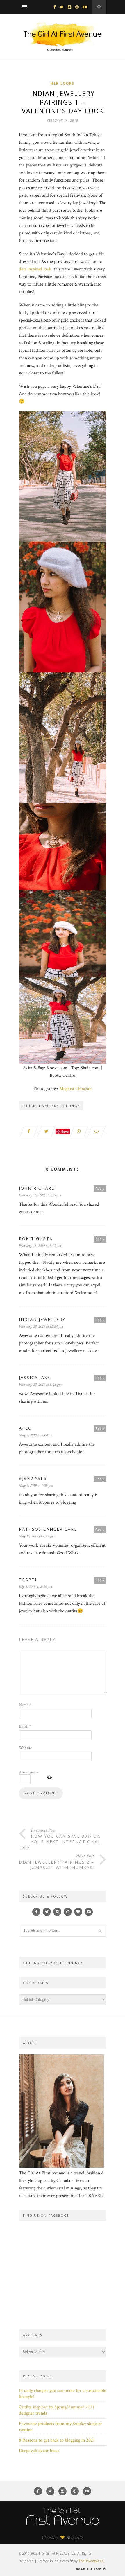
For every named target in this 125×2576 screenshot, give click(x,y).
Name (25, 1705)
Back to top (89, 2569)
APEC (25, 1428)
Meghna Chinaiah (75, 1089)
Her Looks (63, 83)
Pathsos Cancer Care (48, 1529)
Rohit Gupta (36, 1239)
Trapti (28, 1580)
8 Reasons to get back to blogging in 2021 (57, 2440)
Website (25, 1748)
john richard (37, 1188)
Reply (100, 1188)
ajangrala (33, 1479)
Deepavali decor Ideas (39, 2451)
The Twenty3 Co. (92, 2561)
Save (65, 1131)
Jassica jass (35, 1377)
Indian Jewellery (42, 1319)
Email (25, 1726)
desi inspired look (35, 269)
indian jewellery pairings (51, 1106)
